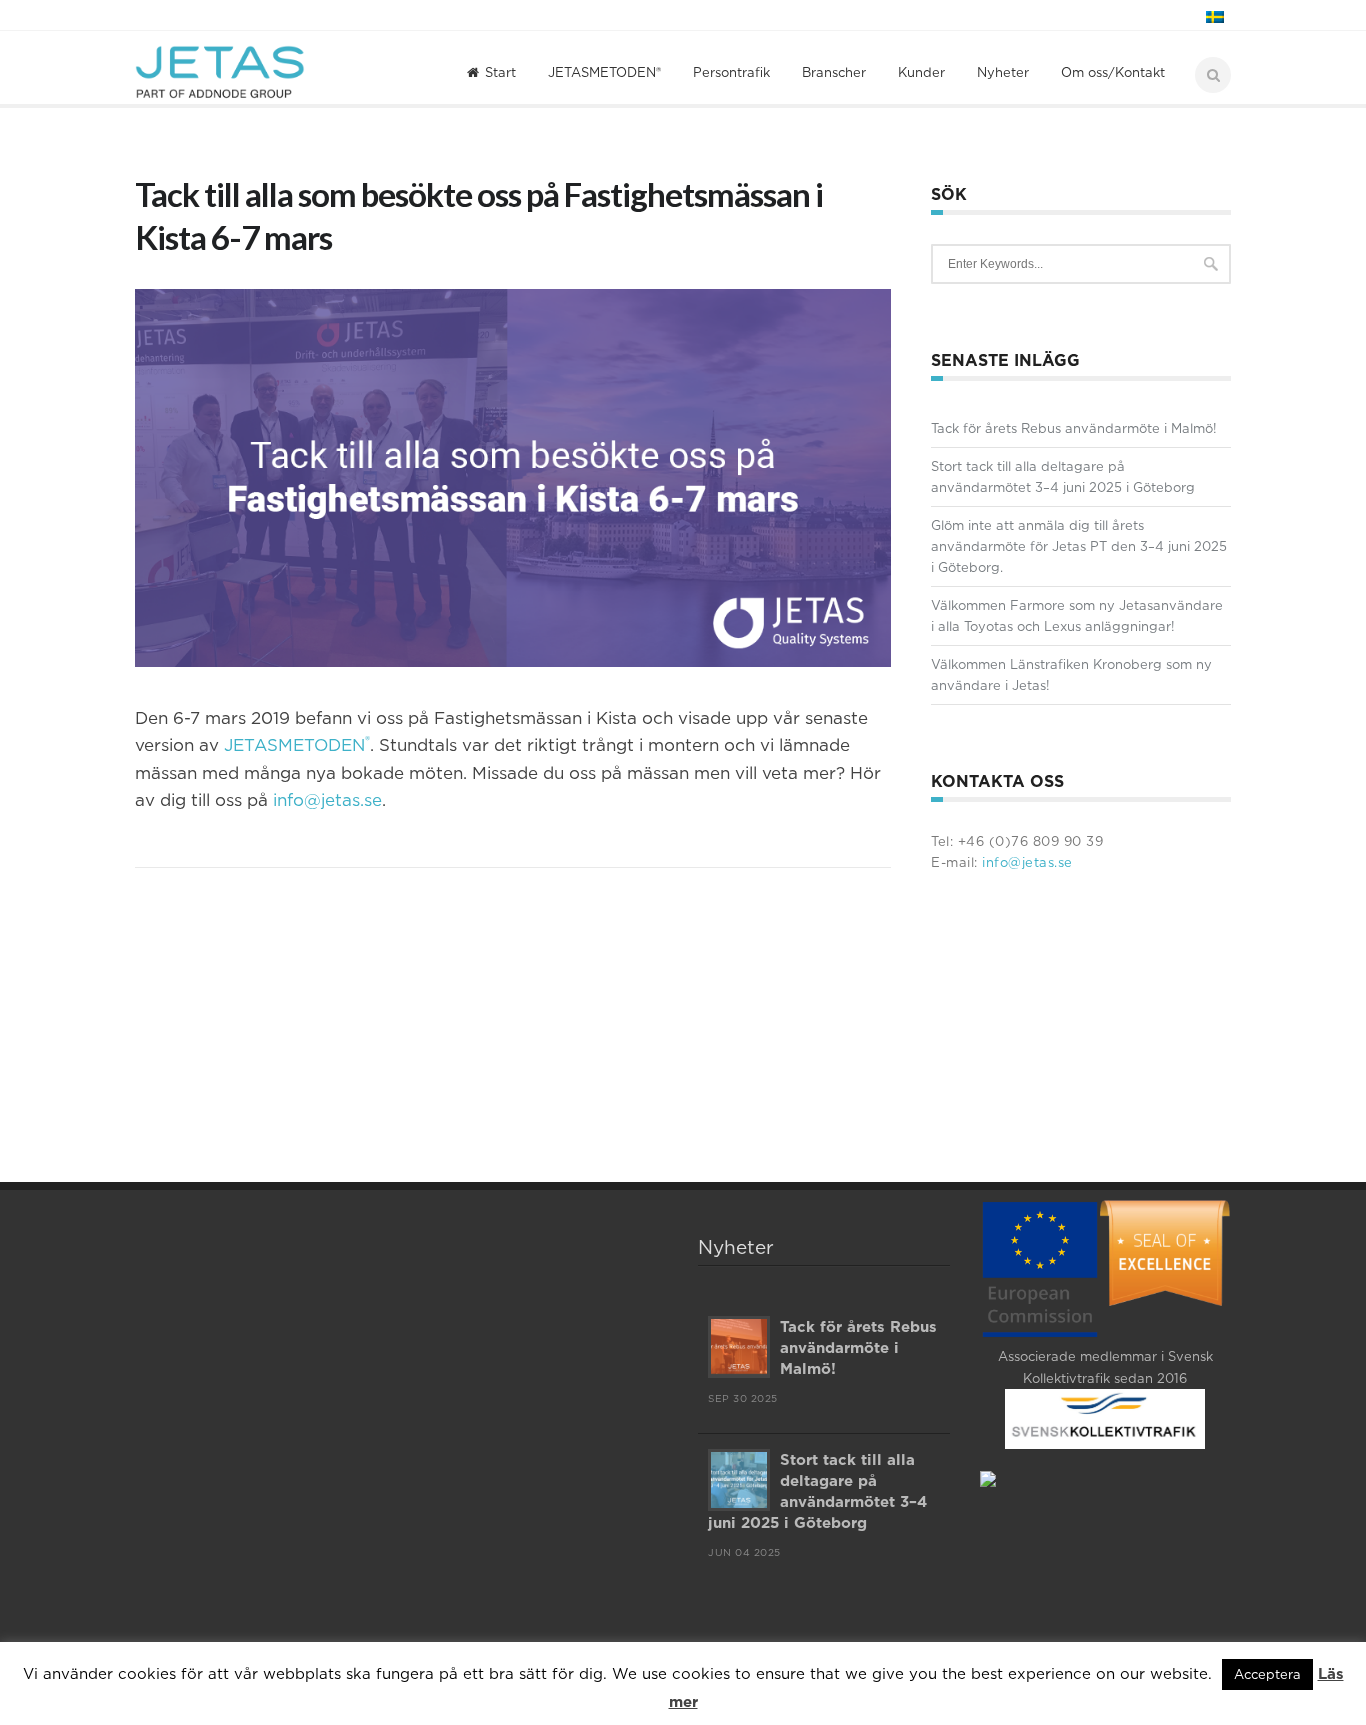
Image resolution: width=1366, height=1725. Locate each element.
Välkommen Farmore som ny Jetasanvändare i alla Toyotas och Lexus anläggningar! (1077, 615)
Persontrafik (731, 72)
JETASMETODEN (297, 745)
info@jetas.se (327, 800)
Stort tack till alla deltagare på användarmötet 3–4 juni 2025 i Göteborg (1063, 476)
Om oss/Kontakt (1113, 72)
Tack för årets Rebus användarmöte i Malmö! (1074, 428)
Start (500, 72)
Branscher (834, 72)
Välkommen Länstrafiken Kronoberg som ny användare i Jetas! (1071, 674)
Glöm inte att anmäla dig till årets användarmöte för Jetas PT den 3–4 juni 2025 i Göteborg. (1079, 546)
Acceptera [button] (1267, 1674)
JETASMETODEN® (604, 72)
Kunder (921, 72)
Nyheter (1003, 72)
